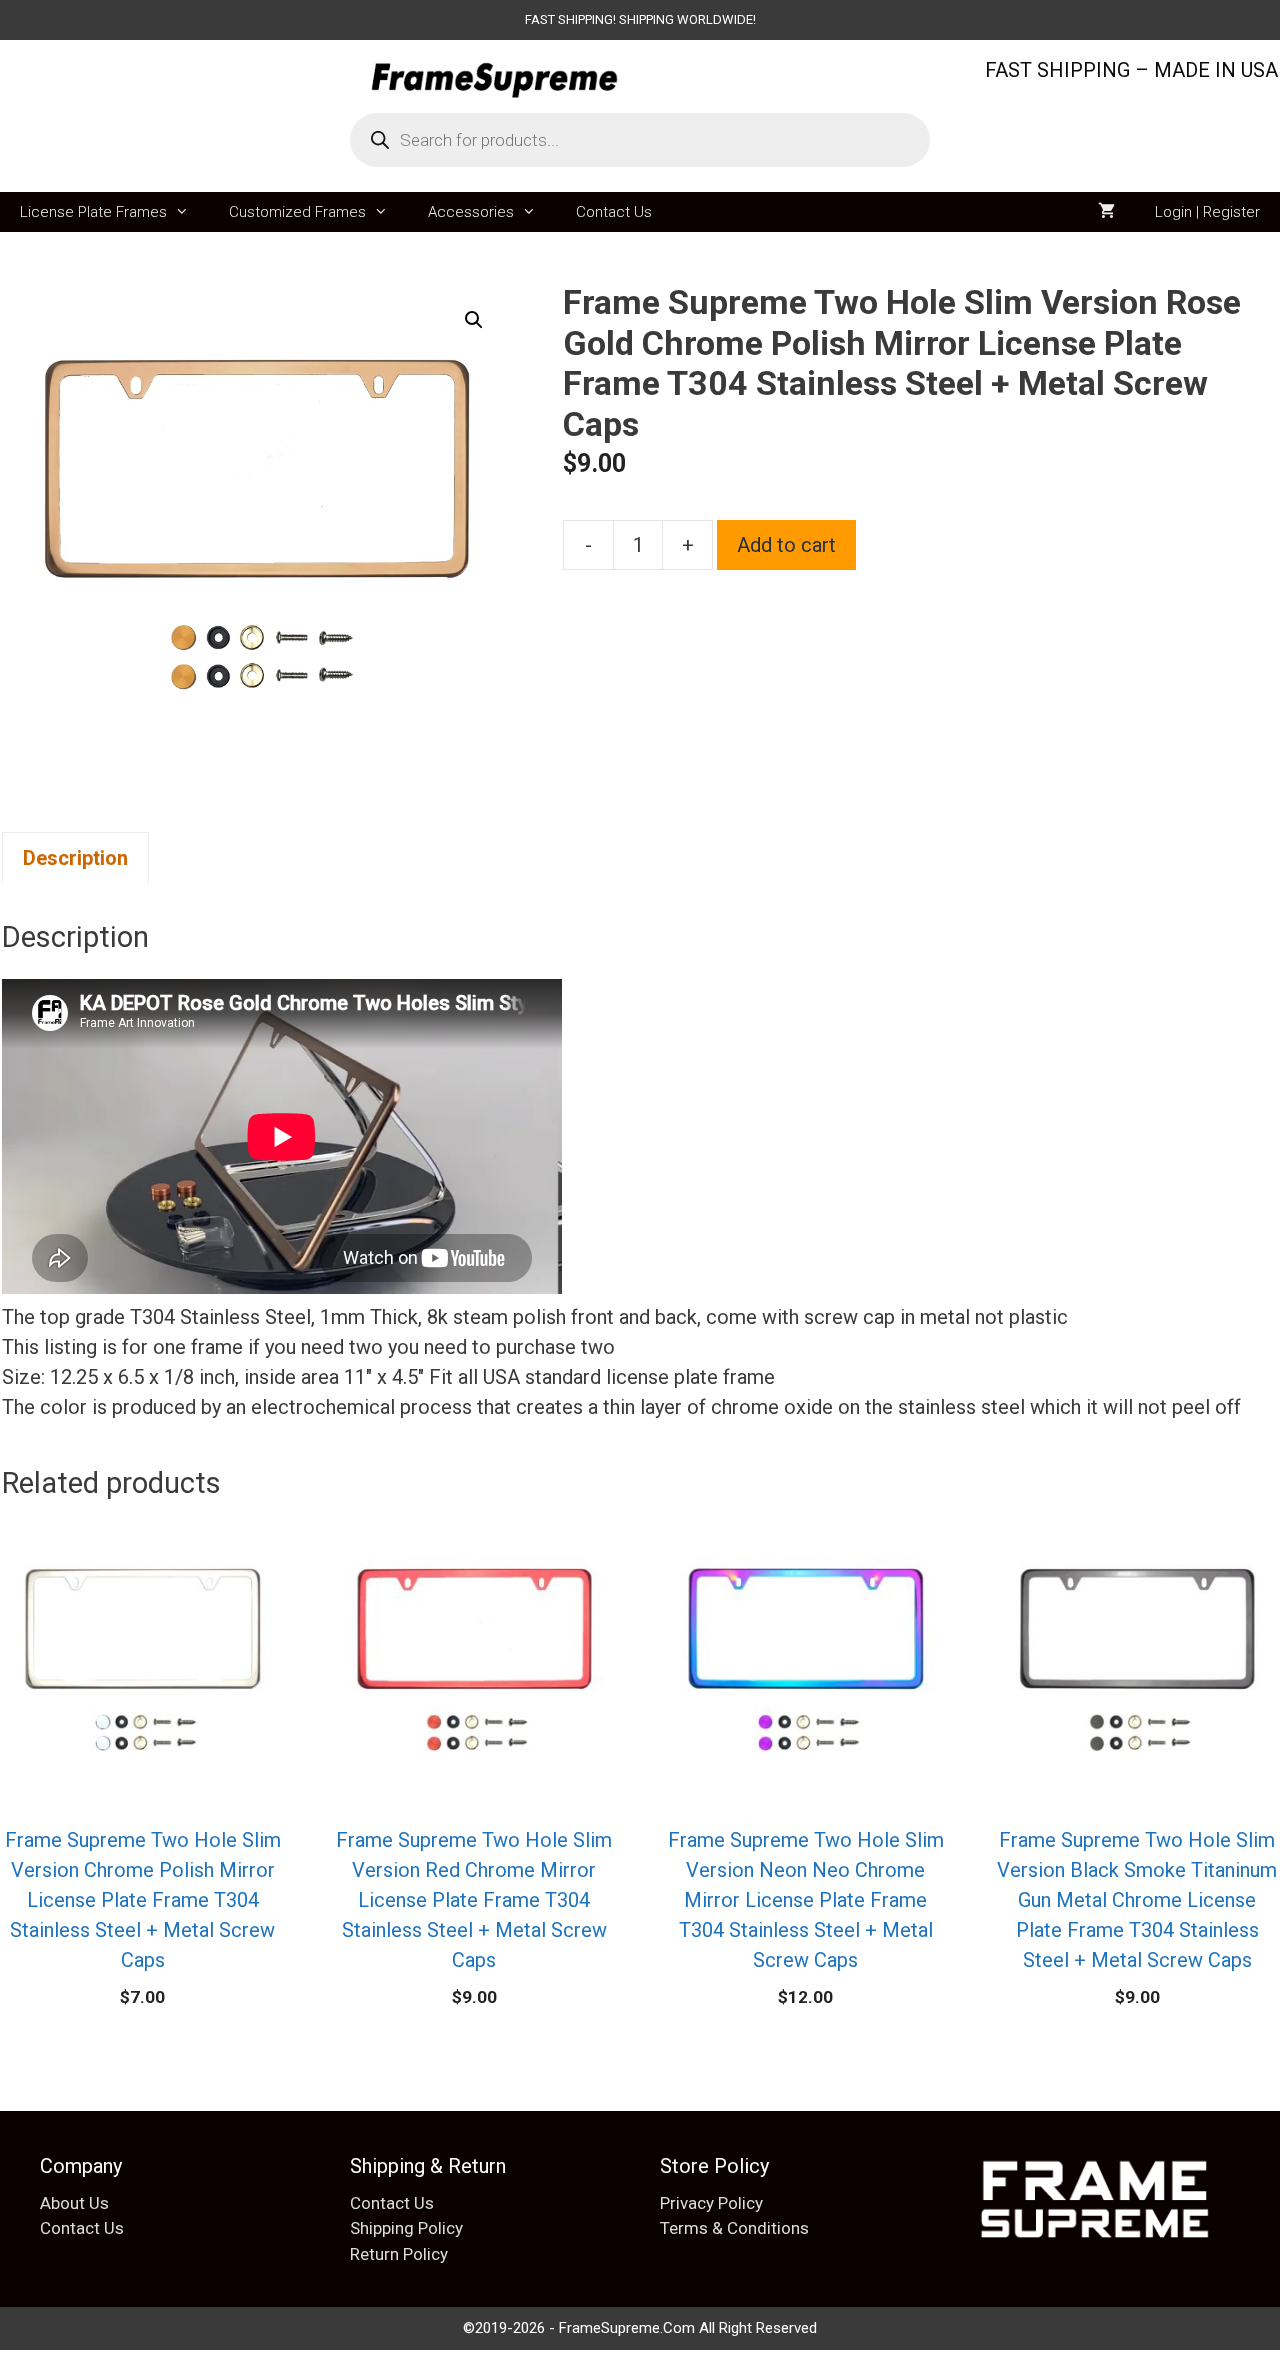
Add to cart (786, 545)
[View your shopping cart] (1106, 212)
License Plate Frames (93, 212)
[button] (474, 320)
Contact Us (614, 212)
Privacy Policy (711, 2203)
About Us (74, 2203)
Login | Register (1207, 212)
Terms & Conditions (734, 2228)
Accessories (471, 212)
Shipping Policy (406, 2228)
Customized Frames (297, 212)
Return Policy (399, 2254)
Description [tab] (75, 858)
